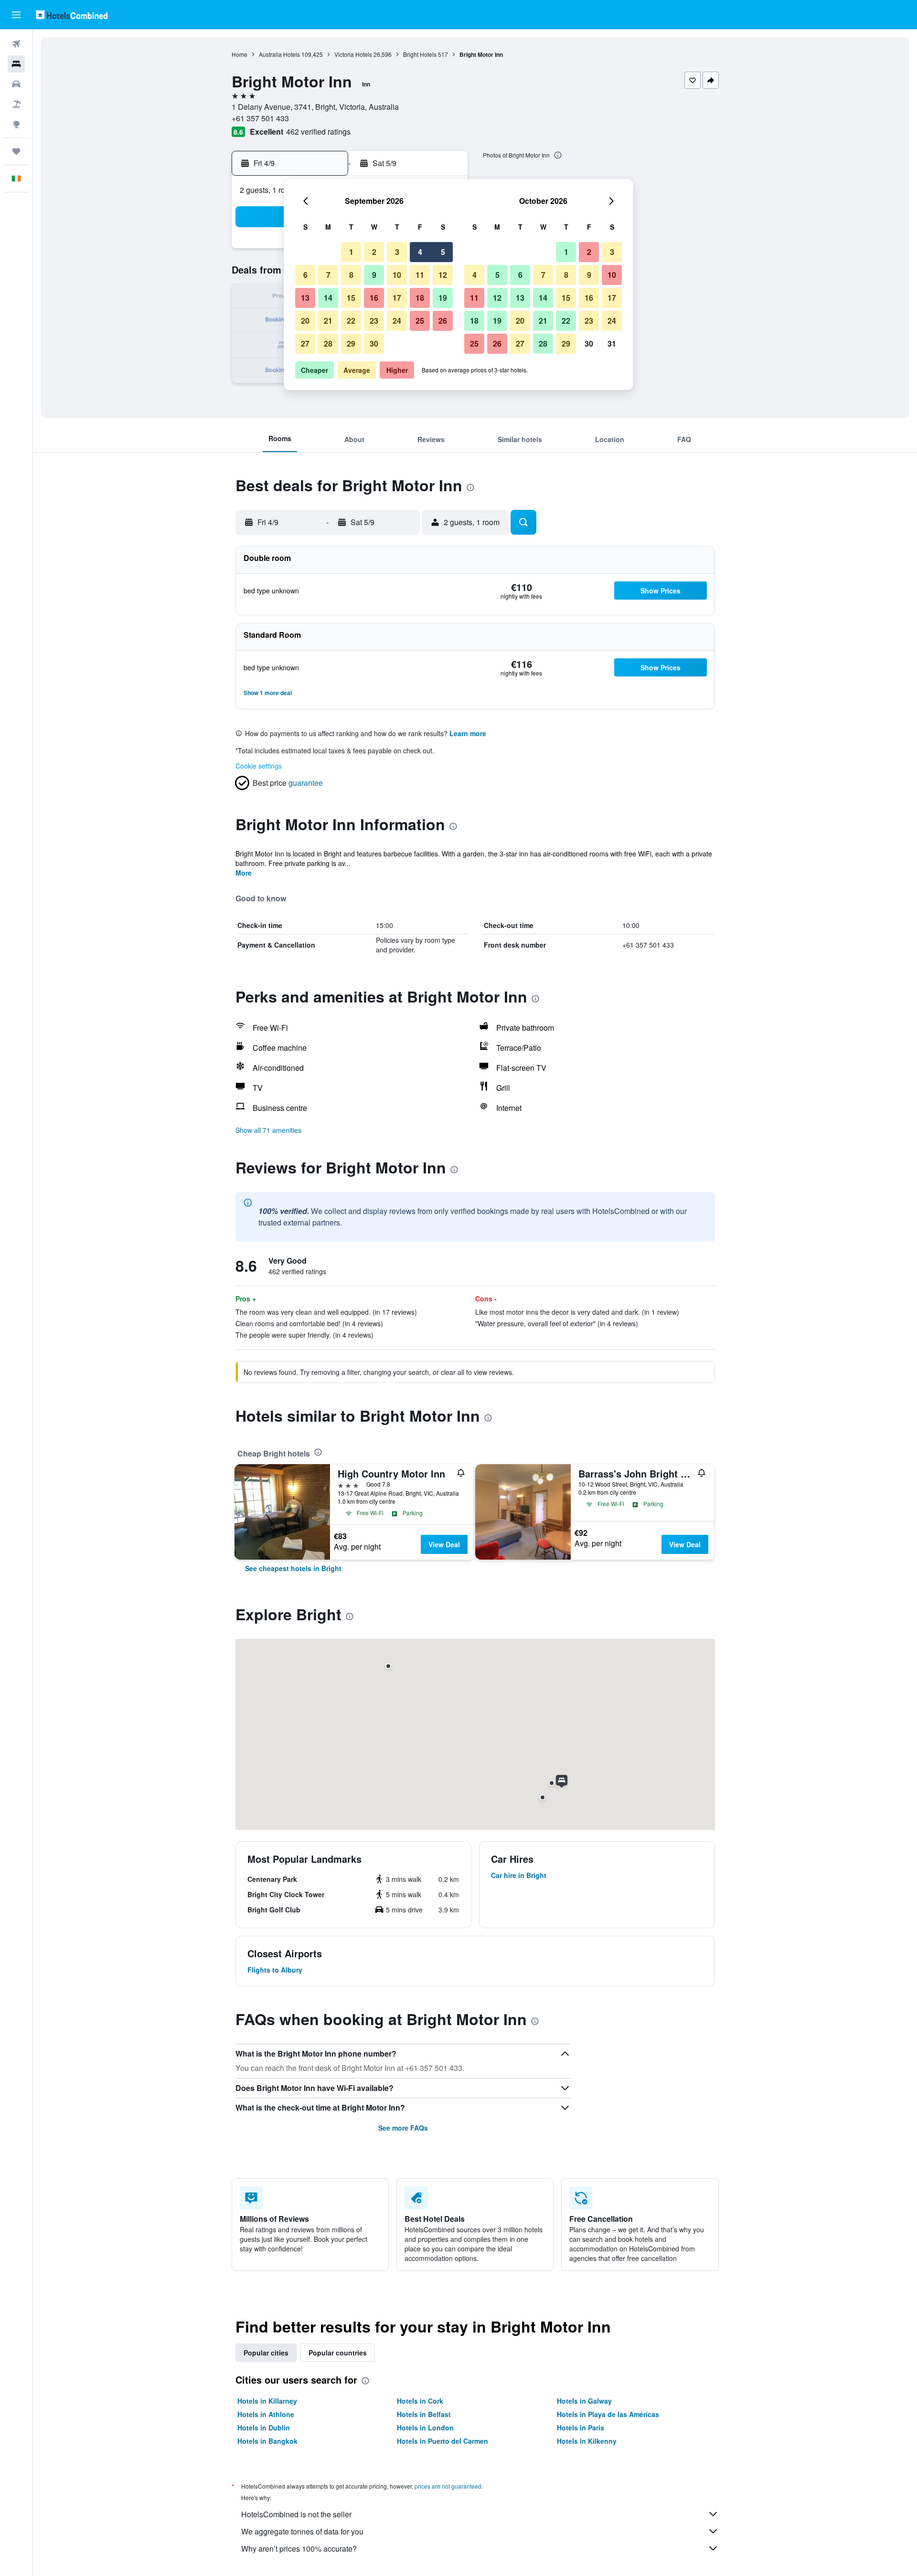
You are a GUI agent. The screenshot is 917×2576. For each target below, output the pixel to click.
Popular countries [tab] (338, 2353)
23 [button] (374, 321)
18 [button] (420, 298)
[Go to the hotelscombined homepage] (72, 15)
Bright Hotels (420, 54)
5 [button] (443, 252)
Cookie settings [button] (259, 766)
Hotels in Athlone (266, 2414)
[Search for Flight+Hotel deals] (16, 104)
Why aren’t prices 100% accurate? (299, 2549)
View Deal (444, 1544)
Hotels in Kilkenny (587, 2441)
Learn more (468, 733)
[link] (293, 1568)
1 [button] (351, 252)
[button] (16, 15)
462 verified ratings (318, 132)
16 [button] (374, 298)
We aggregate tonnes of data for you (302, 2531)
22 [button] (351, 321)
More (244, 873)
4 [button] (420, 252)
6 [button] (305, 275)
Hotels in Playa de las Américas (608, 2414)
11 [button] (420, 275)
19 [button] (443, 298)
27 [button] (305, 343)
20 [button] (305, 321)
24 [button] (397, 321)
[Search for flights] (16, 44)
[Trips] (16, 151)
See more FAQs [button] (403, 2128)
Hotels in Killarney (267, 2401)
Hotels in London (425, 2428)
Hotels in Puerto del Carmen (443, 2441)
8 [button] (351, 275)
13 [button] (305, 298)
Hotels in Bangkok (267, 2441)
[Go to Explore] (16, 124)
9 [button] (374, 275)
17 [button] (397, 298)
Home (240, 54)
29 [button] (351, 343)
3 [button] (397, 252)
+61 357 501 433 (260, 118)
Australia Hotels (279, 54)
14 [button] (328, 298)
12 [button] (443, 275)
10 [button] (397, 275)
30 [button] (374, 343)
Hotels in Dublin (264, 2428)
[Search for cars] (16, 84)
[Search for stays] (16, 64)
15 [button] (351, 298)
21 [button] (328, 321)
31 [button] (612, 343)
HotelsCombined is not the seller (296, 2514)
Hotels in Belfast (424, 2414)
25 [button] (420, 321)
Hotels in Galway (584, 2401)
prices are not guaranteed (448, 2486)
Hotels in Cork (420, 2401)
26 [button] (443, 321)
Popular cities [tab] (266, 2353)
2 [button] (374, 252)
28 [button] (328, 343)
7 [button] (328, 275)
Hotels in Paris (581, 2428)
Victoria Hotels (353, 54)
